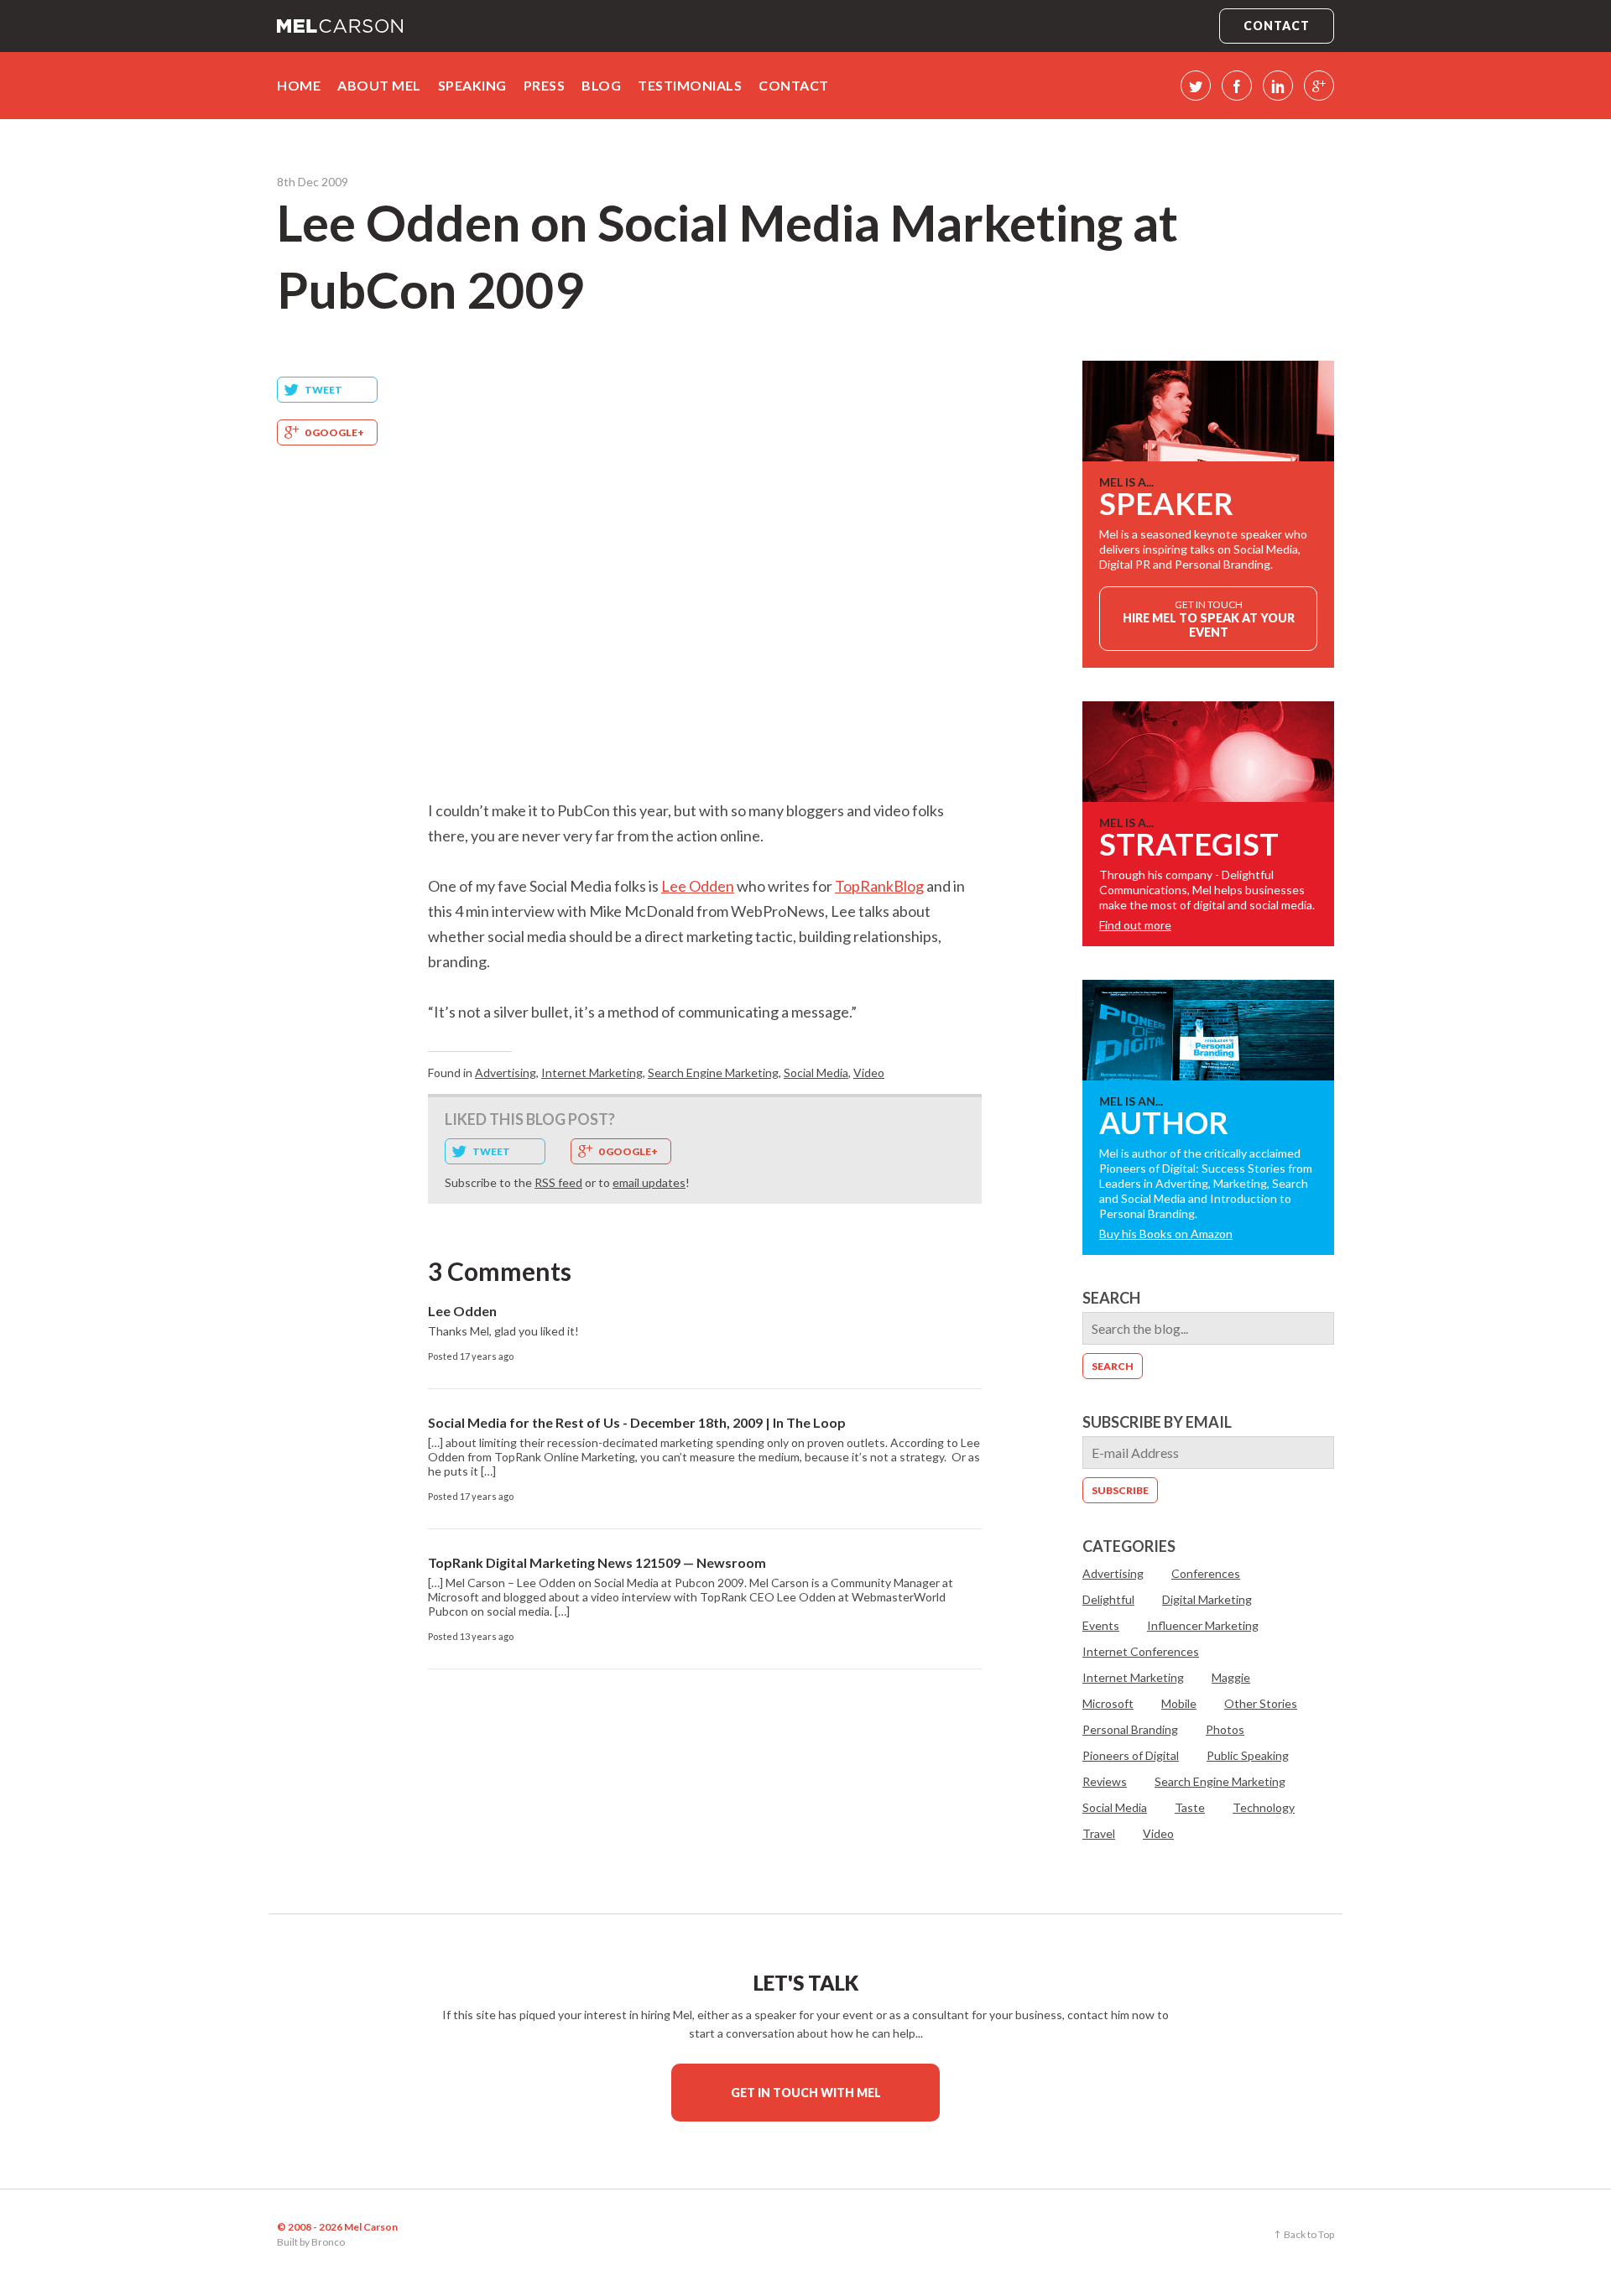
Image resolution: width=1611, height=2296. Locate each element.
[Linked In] (1278, 86)
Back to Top (1309, 2234)
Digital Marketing (1207, 1599)
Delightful (1108, 1599)
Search (1111, 1298)
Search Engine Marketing (713, 1073)
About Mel (379, 85)
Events (1101, 1625)
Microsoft (1108, 1703)
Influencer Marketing (1203, 1625)
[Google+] (1319, 86)
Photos (1225, 1729)
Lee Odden (698, 886)
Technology (1264, 1807)
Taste (1190, 1807)
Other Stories (1261, 1703)
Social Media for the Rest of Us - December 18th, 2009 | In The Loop (637, 1422)
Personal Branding (1130, 1729)
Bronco (328, 2242)
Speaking (472, 85)
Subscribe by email (1157, 1422)
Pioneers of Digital (1131, 1755)
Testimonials (690, 85)
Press (545, 85)
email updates (649, 1182)
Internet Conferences (1141, 1651)
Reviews (1105, 1781)
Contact (1277, 26)
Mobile (1179, 1703)
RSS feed (558, 1182)
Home (299, 85)
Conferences (1206, 1573)
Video (869, 1073)
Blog (601, 85)
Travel (1099, 1833)
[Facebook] (1237, 86)
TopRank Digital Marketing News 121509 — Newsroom (597, 1562)
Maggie (1231, 1677)
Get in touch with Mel (806, 2093)
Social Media (816, 1073)
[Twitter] (1196, 86)
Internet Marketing (592, 1073)
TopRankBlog (879, 886)
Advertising (506, 1073)
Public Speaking (1248, 1755)
